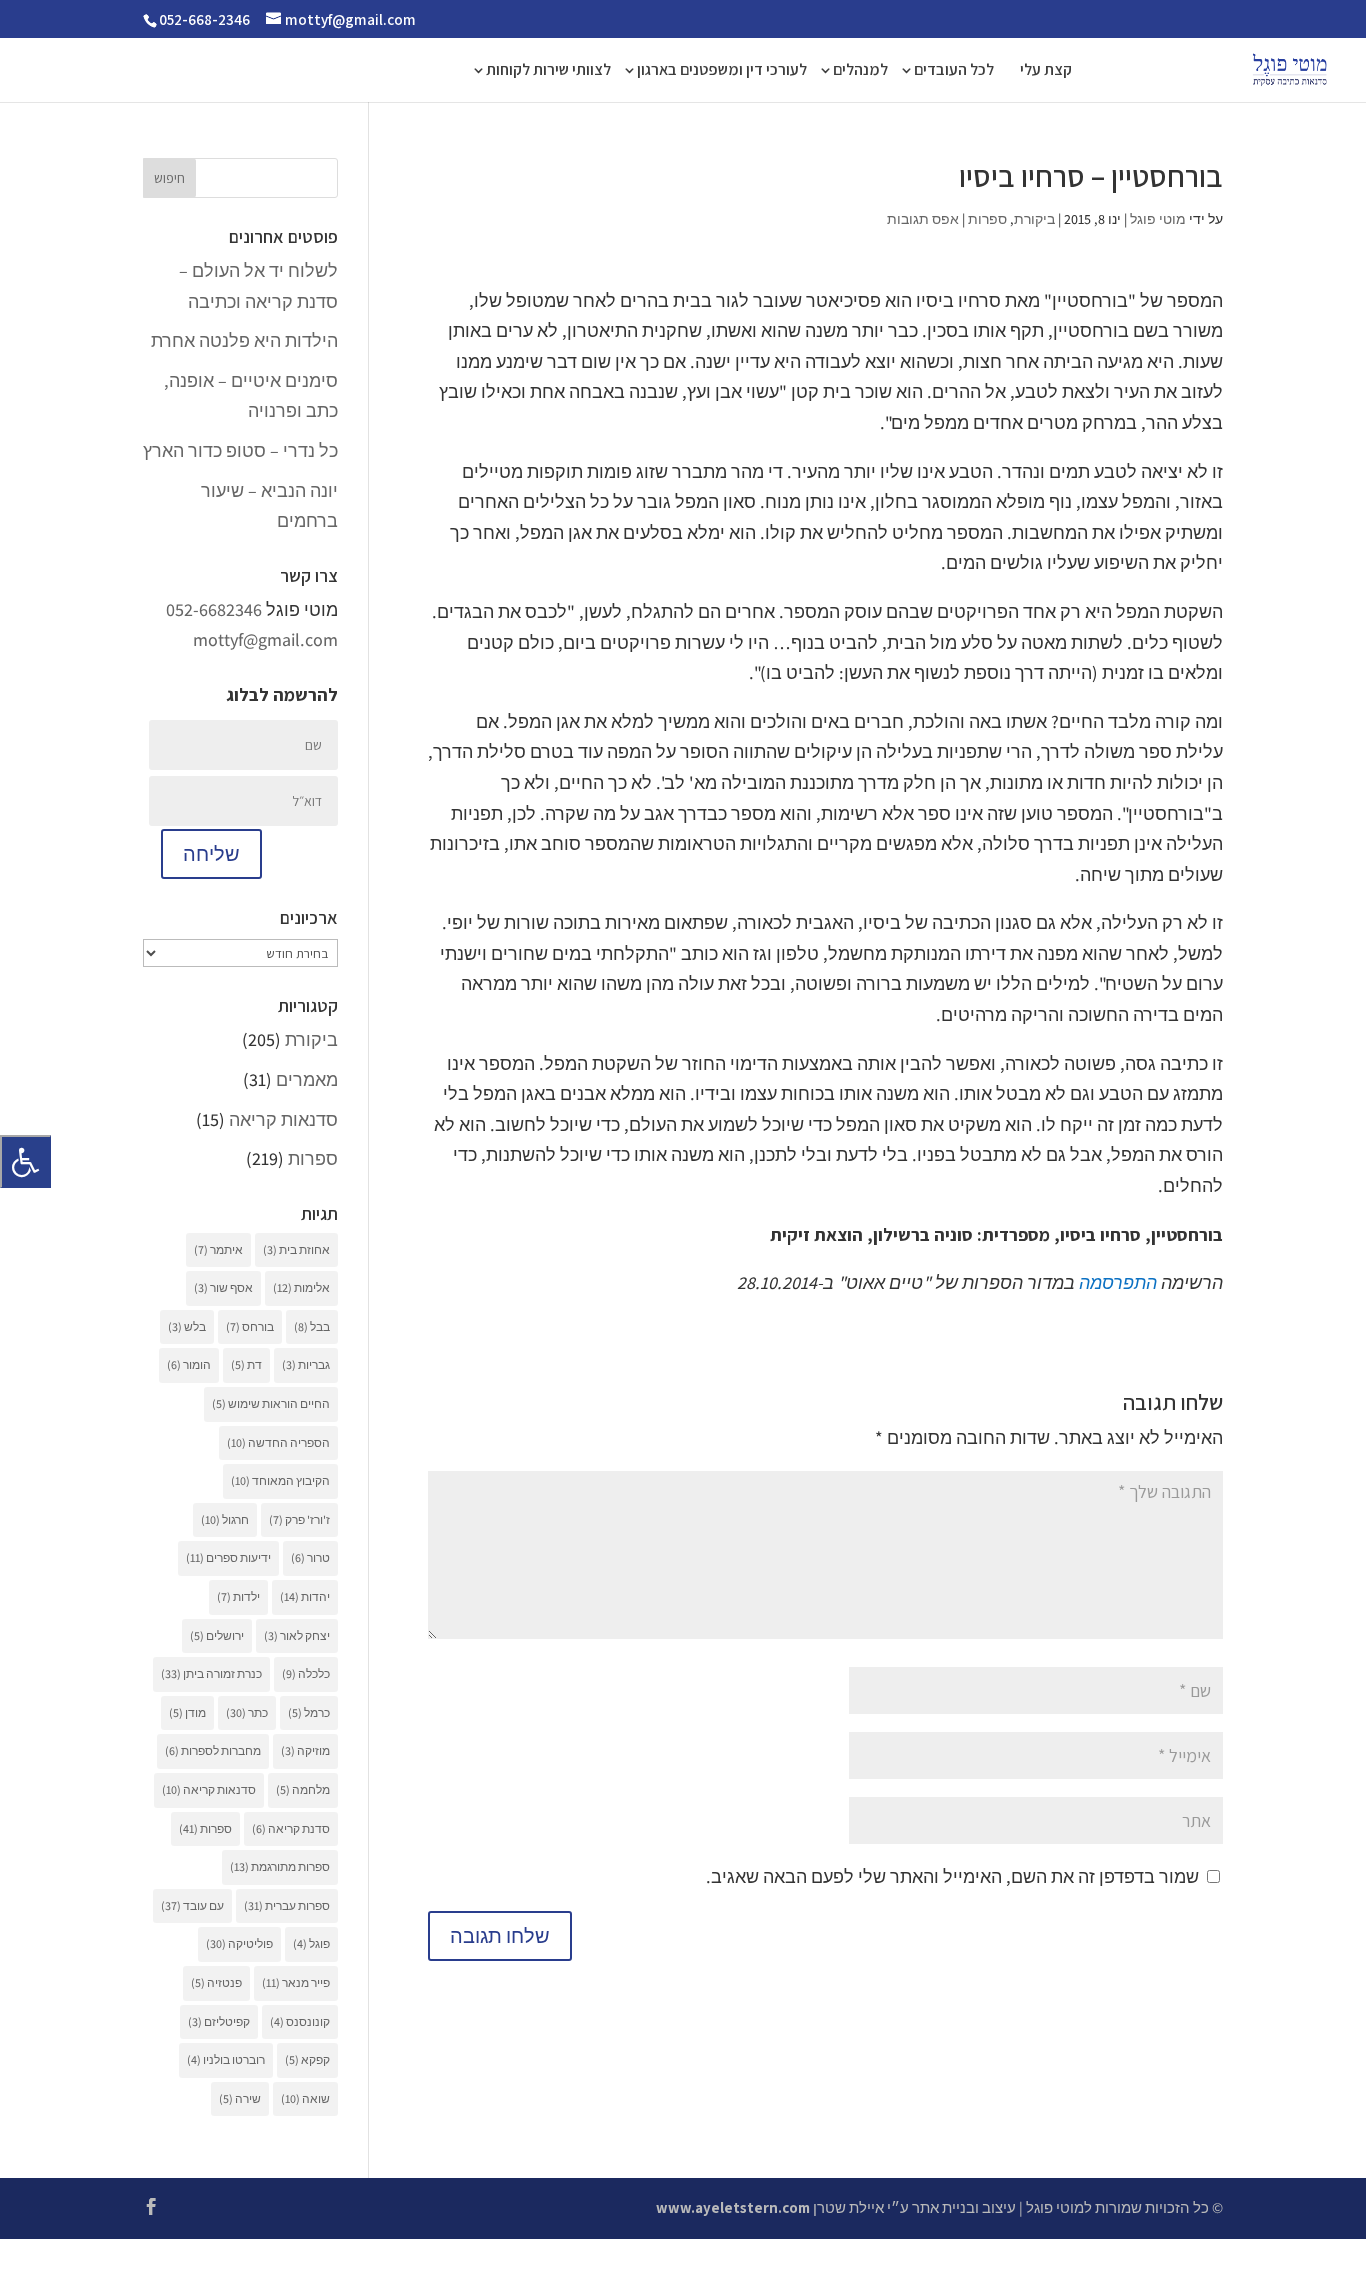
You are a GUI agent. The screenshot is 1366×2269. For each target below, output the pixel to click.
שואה (305, 2098)
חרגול (225, 1519)
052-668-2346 (204, 19)
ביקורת (1034, 219)
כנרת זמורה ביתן (211, 1673)
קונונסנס (300, 2021)
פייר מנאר (296, 1982)
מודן (187, 1712)
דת (246, 1364)
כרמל (309, 1712)
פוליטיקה (239, 1943)
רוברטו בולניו (226, 2059)
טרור (310, 1557)
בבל (312, 1326)
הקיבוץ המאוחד (280, 1480)
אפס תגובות (923, 219)
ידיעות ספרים (228, 1557)
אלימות (301, 1287)
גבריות (306, 1364)
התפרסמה (1118, 1282)
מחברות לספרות (213, 1750)
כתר (247, 1712)
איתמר (218, 1249)
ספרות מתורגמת (280, 1866)
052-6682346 (214, 609)
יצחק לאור (297, 1635)
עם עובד (192, 1905)
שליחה (211, 854)
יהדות (305, 1596)
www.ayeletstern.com (733, 2207)
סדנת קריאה (291, 1828)
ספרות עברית (287, 1905)
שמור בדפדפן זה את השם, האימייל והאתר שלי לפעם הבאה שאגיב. (952, 1876)
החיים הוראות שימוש (271, 1403)
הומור (189, 1364)
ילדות (238, 1596)
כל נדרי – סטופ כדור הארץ (240, 450)
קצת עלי (1046, 71)
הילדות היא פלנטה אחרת (244, 340)
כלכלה (306, 1673)
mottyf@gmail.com (265, 639)
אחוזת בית (296, 1249)
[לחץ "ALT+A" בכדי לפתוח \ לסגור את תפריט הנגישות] (25, 1161)
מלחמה (303, 1789)
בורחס (250, 1326)
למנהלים (860, 71)
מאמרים (307, 1079)
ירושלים (217, 1635)
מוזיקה (305, 1750)
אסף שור (223, 1287)
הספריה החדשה (278, 1442)
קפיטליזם (219, 2021)
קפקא (307, 2059)
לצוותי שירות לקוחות (548, 71)
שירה (240, 2098)
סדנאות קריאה (283, 1119)
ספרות (987, 219)
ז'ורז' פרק (299, 1519)
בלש (187, 1326)
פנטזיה (216, 1982)
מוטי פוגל (1158, 219)
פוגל (311, 1943)
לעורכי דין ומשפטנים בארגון (722, 71)
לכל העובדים (954, 71)
